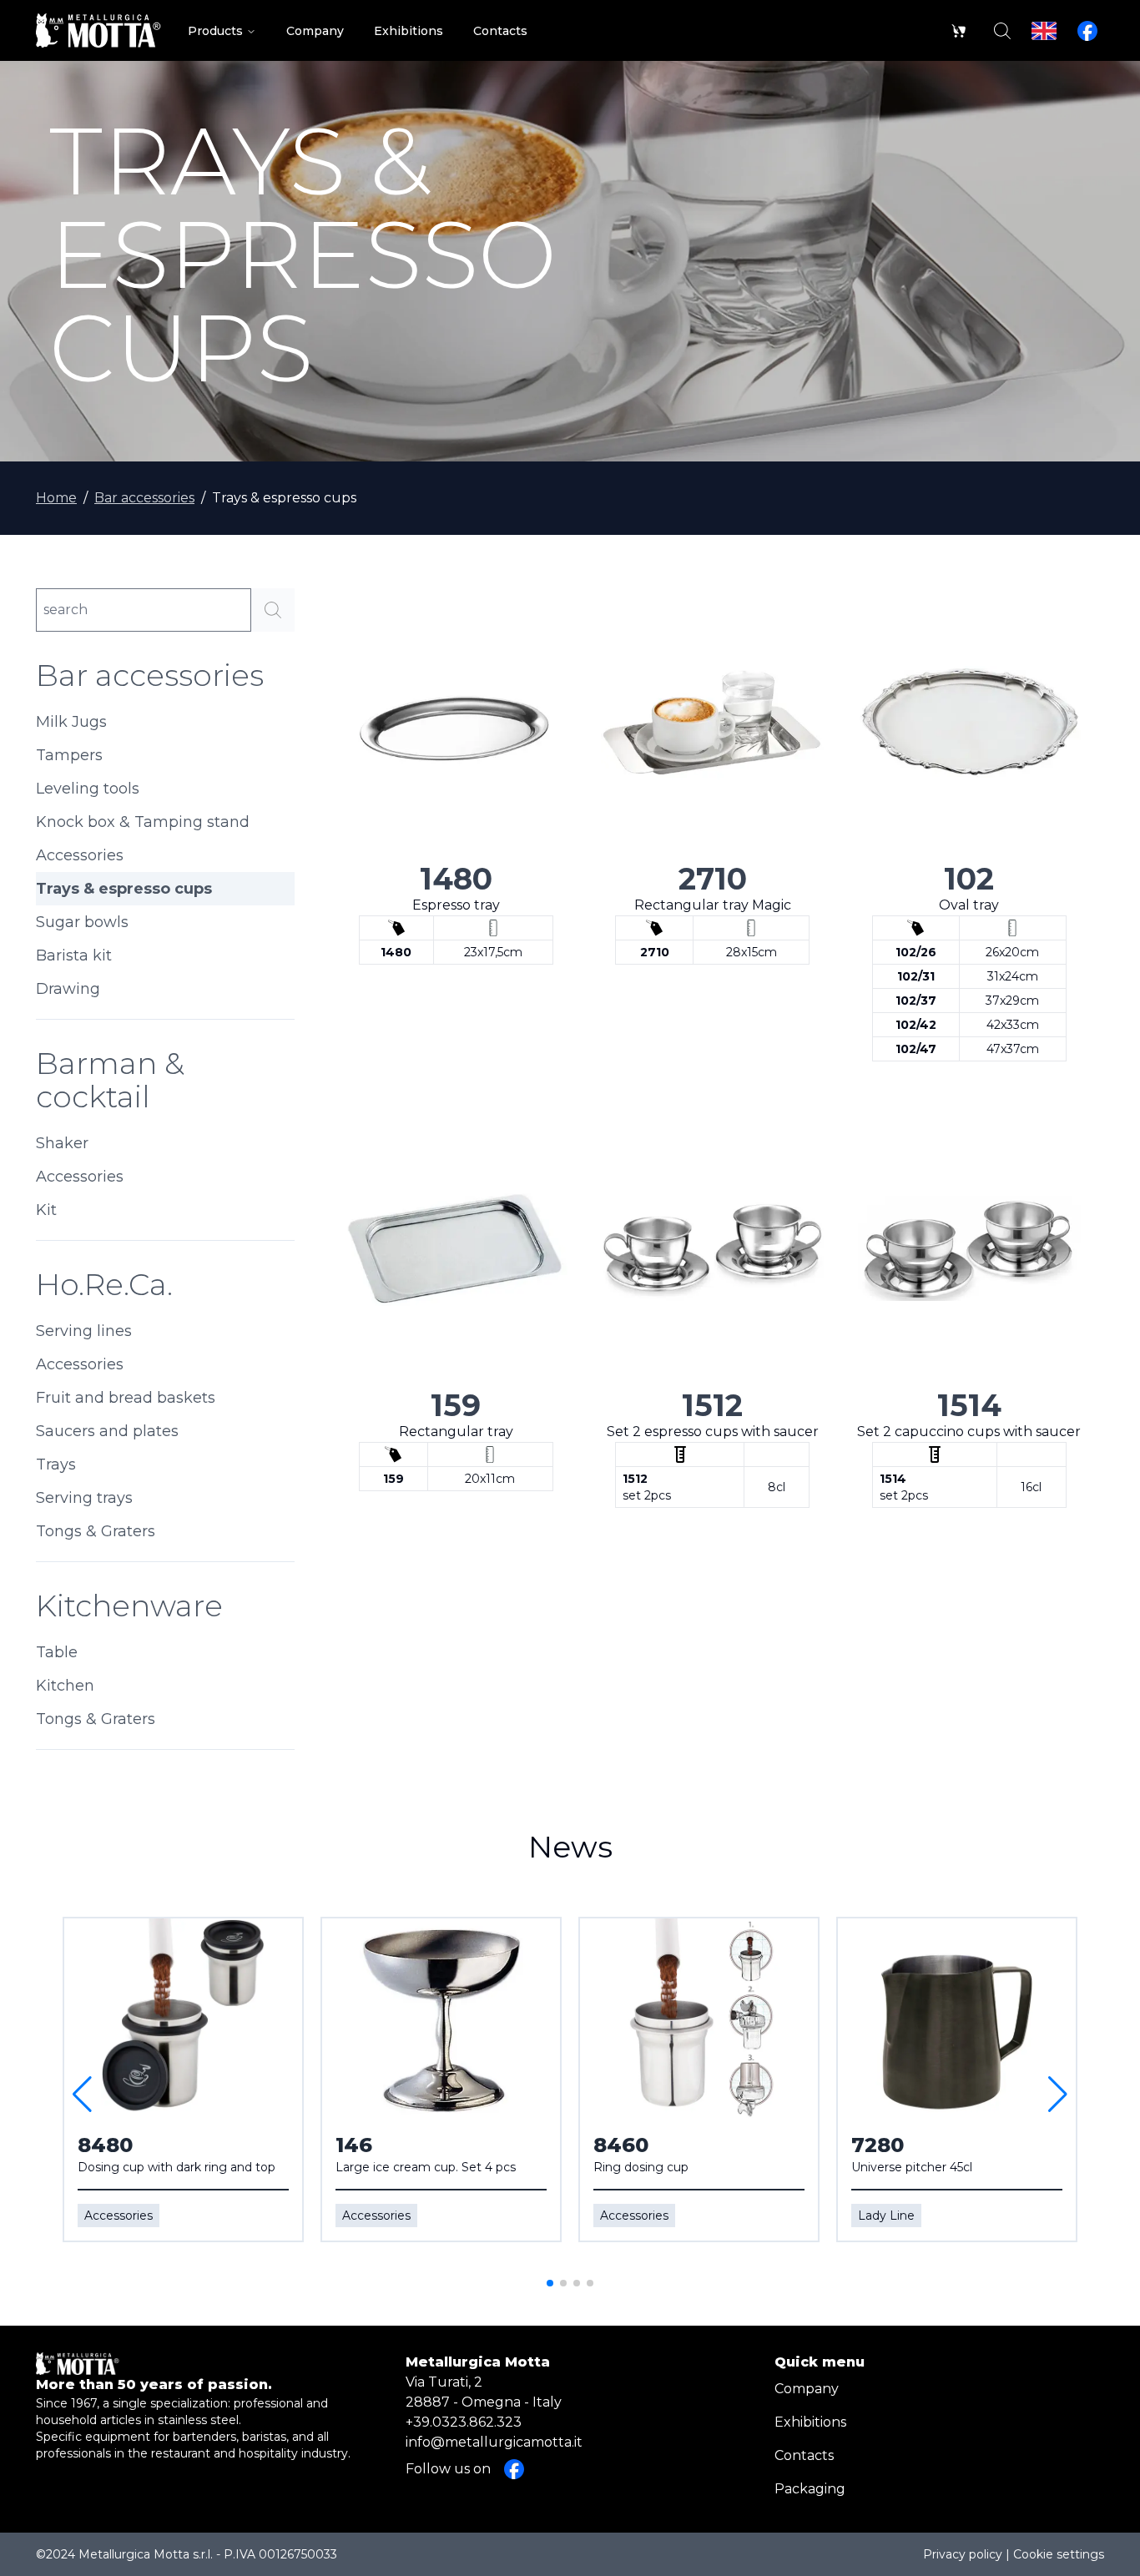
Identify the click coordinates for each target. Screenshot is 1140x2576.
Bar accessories (144, 498)
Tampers (69, 755)
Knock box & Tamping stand (143, 822)
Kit (46, 1210)
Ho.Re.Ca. (104, 1284)
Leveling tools (88, 789)
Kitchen (65, 1686)
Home (56, 498)
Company (807, 2389)
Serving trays (84, 1498)
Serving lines (84, 1331)
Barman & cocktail (110, 1080)
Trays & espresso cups (124, 889)
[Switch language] (1044, 31)
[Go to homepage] (98, 30)
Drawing (68, 989)
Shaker (62, 1143)
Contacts (804, 2455)
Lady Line (886, 2216)
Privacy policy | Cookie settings (1014, 2554)
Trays (56, 1464)
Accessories (80, 855)
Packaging (810, 2489)
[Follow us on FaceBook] (1087, 31)
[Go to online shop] (959, 31)
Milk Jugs (71, 722)
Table (57, 1652)
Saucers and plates (107, 1431)
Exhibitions (810, 2422)
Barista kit (74, 955)
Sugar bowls (82, 922)
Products (215, 31)
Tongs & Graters (96, 1531)
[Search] (1002, 31)
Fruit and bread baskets (126, 1398)
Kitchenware (129, 1606)
